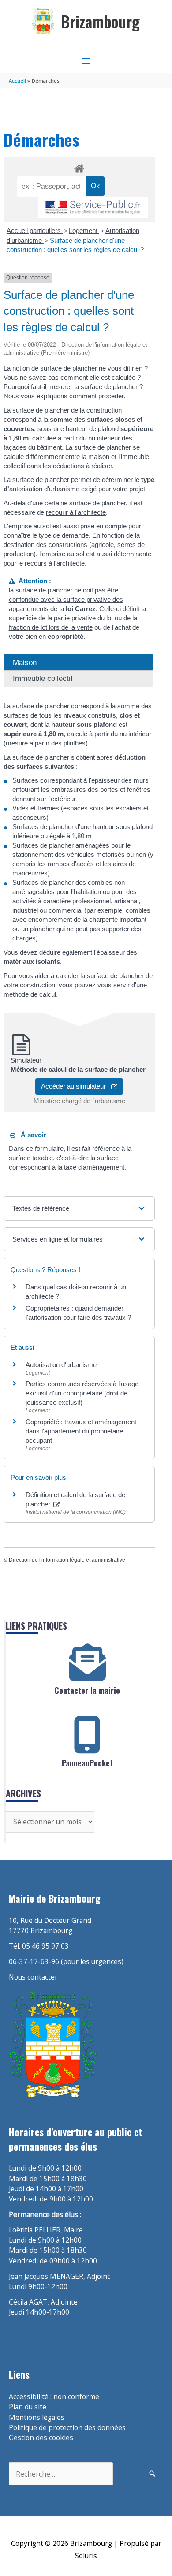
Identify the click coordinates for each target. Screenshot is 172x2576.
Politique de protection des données (67, 2427)
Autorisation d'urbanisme (61, 1365)
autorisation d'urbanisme (44, 489)
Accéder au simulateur (76, 1086)
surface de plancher (42, 410)
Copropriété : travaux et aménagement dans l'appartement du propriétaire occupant (81, 1431)
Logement (84, 231)
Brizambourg (100, 21)
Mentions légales (37, 2417)
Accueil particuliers (35, 231)
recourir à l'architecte (76, 512)
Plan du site (28, 2407)
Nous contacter (33, 1977)
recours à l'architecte (55, 563)
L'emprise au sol (27, 526)
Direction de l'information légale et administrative (67, 1560)
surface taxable (31, 1158)
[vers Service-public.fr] (93, 208)
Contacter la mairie (87, 1690)
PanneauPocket (87, 1763)
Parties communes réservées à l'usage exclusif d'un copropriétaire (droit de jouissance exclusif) (82, 1393)
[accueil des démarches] (79, 167)
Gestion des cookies (41, 2438)
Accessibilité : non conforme (54, 2396)
